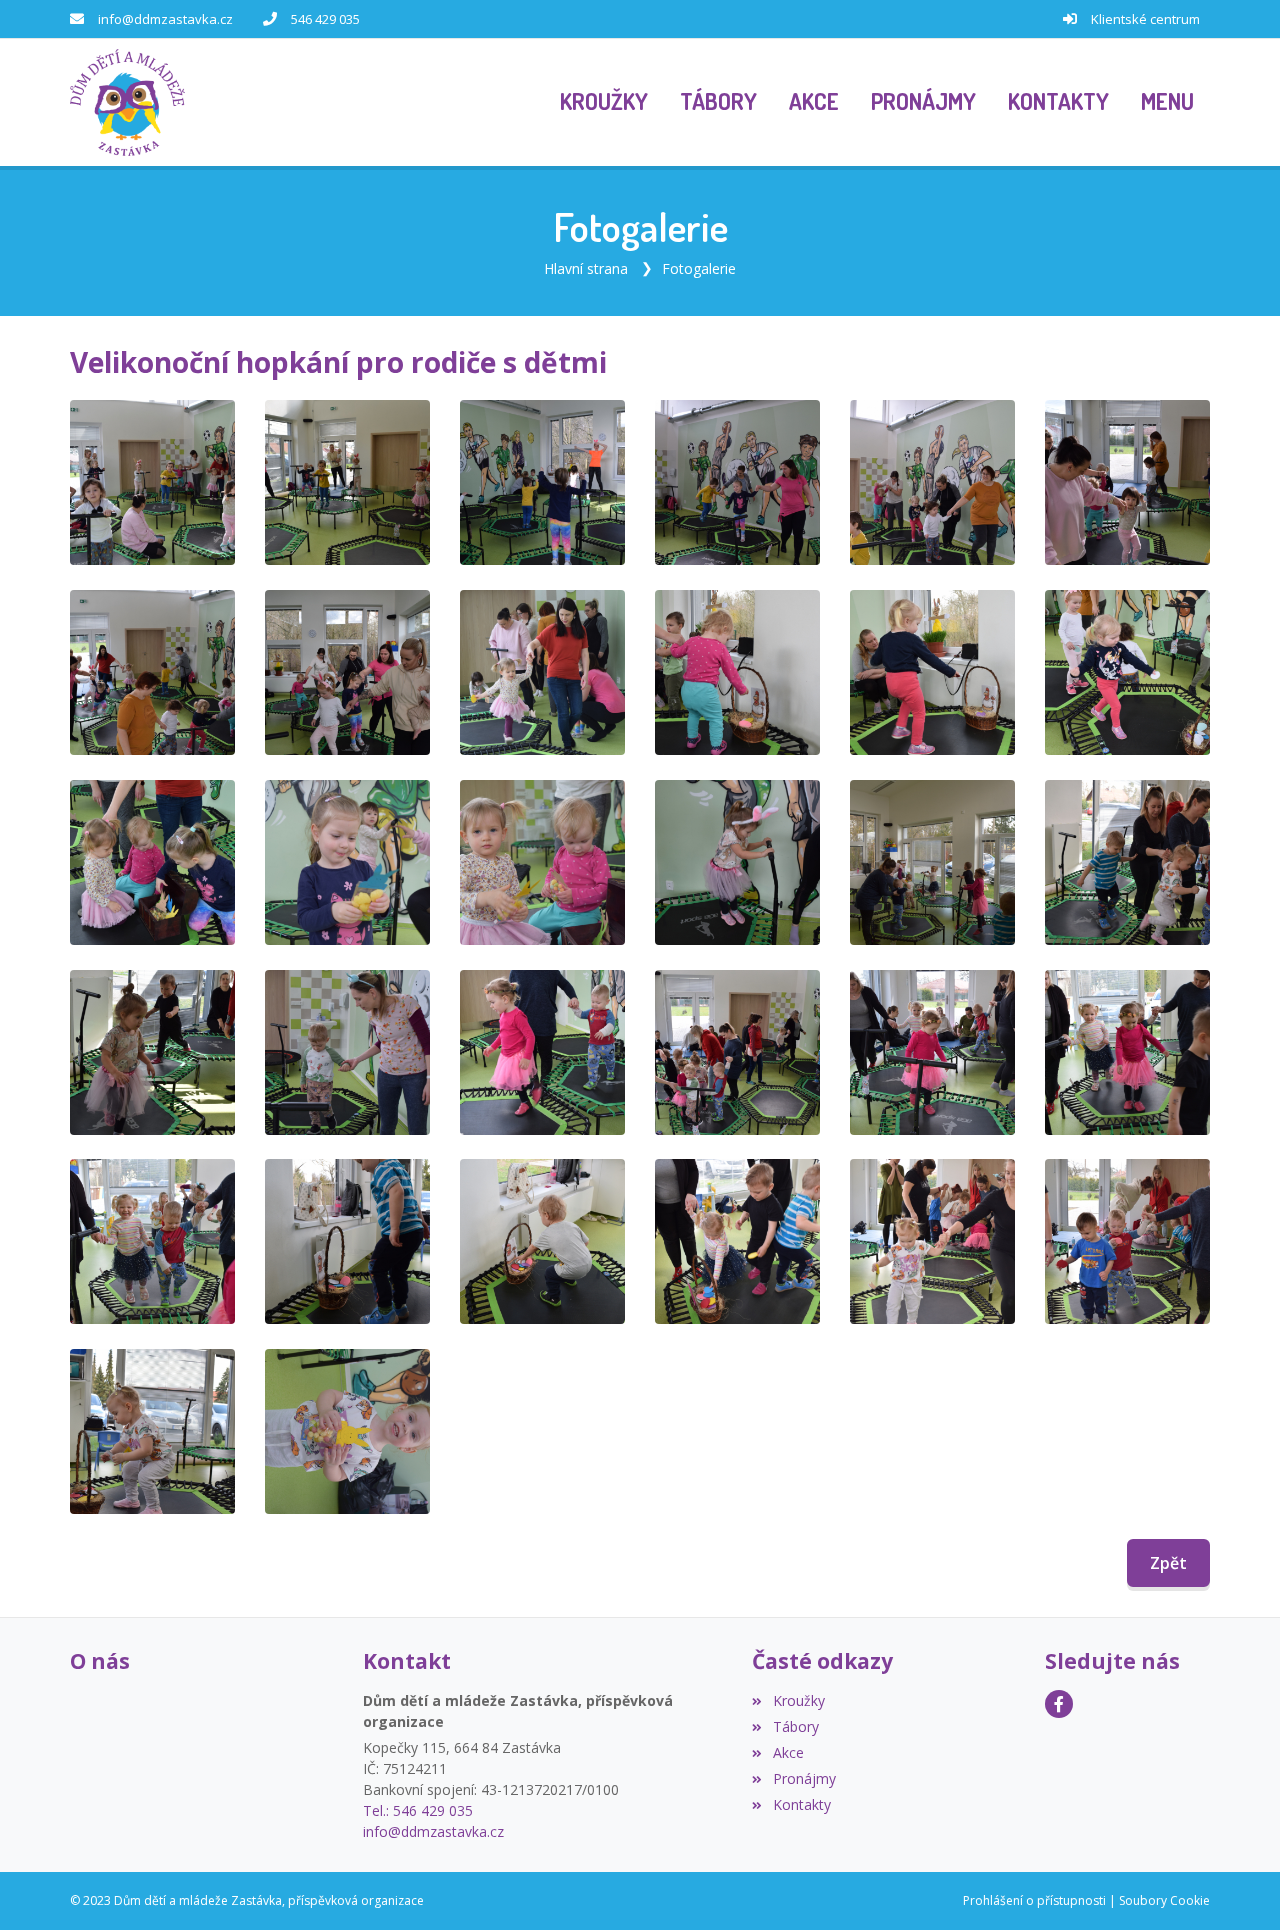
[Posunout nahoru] (1235, 1885)
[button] (1167, 103)
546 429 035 (325, 19)
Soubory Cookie (1164, 1900)
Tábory (795, 1726)
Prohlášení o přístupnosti (1034, 1900)
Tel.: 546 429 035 (418, 1810)
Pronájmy (804, 1778)
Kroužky (798, 1700)
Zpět (1168, 1563)
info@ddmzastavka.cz (165, 19)
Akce (788, 1752)
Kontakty (801, 1804)
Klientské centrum (1145, 19)
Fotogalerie (699, 268)
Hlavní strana (586, 268)
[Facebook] (1059, 1704)
